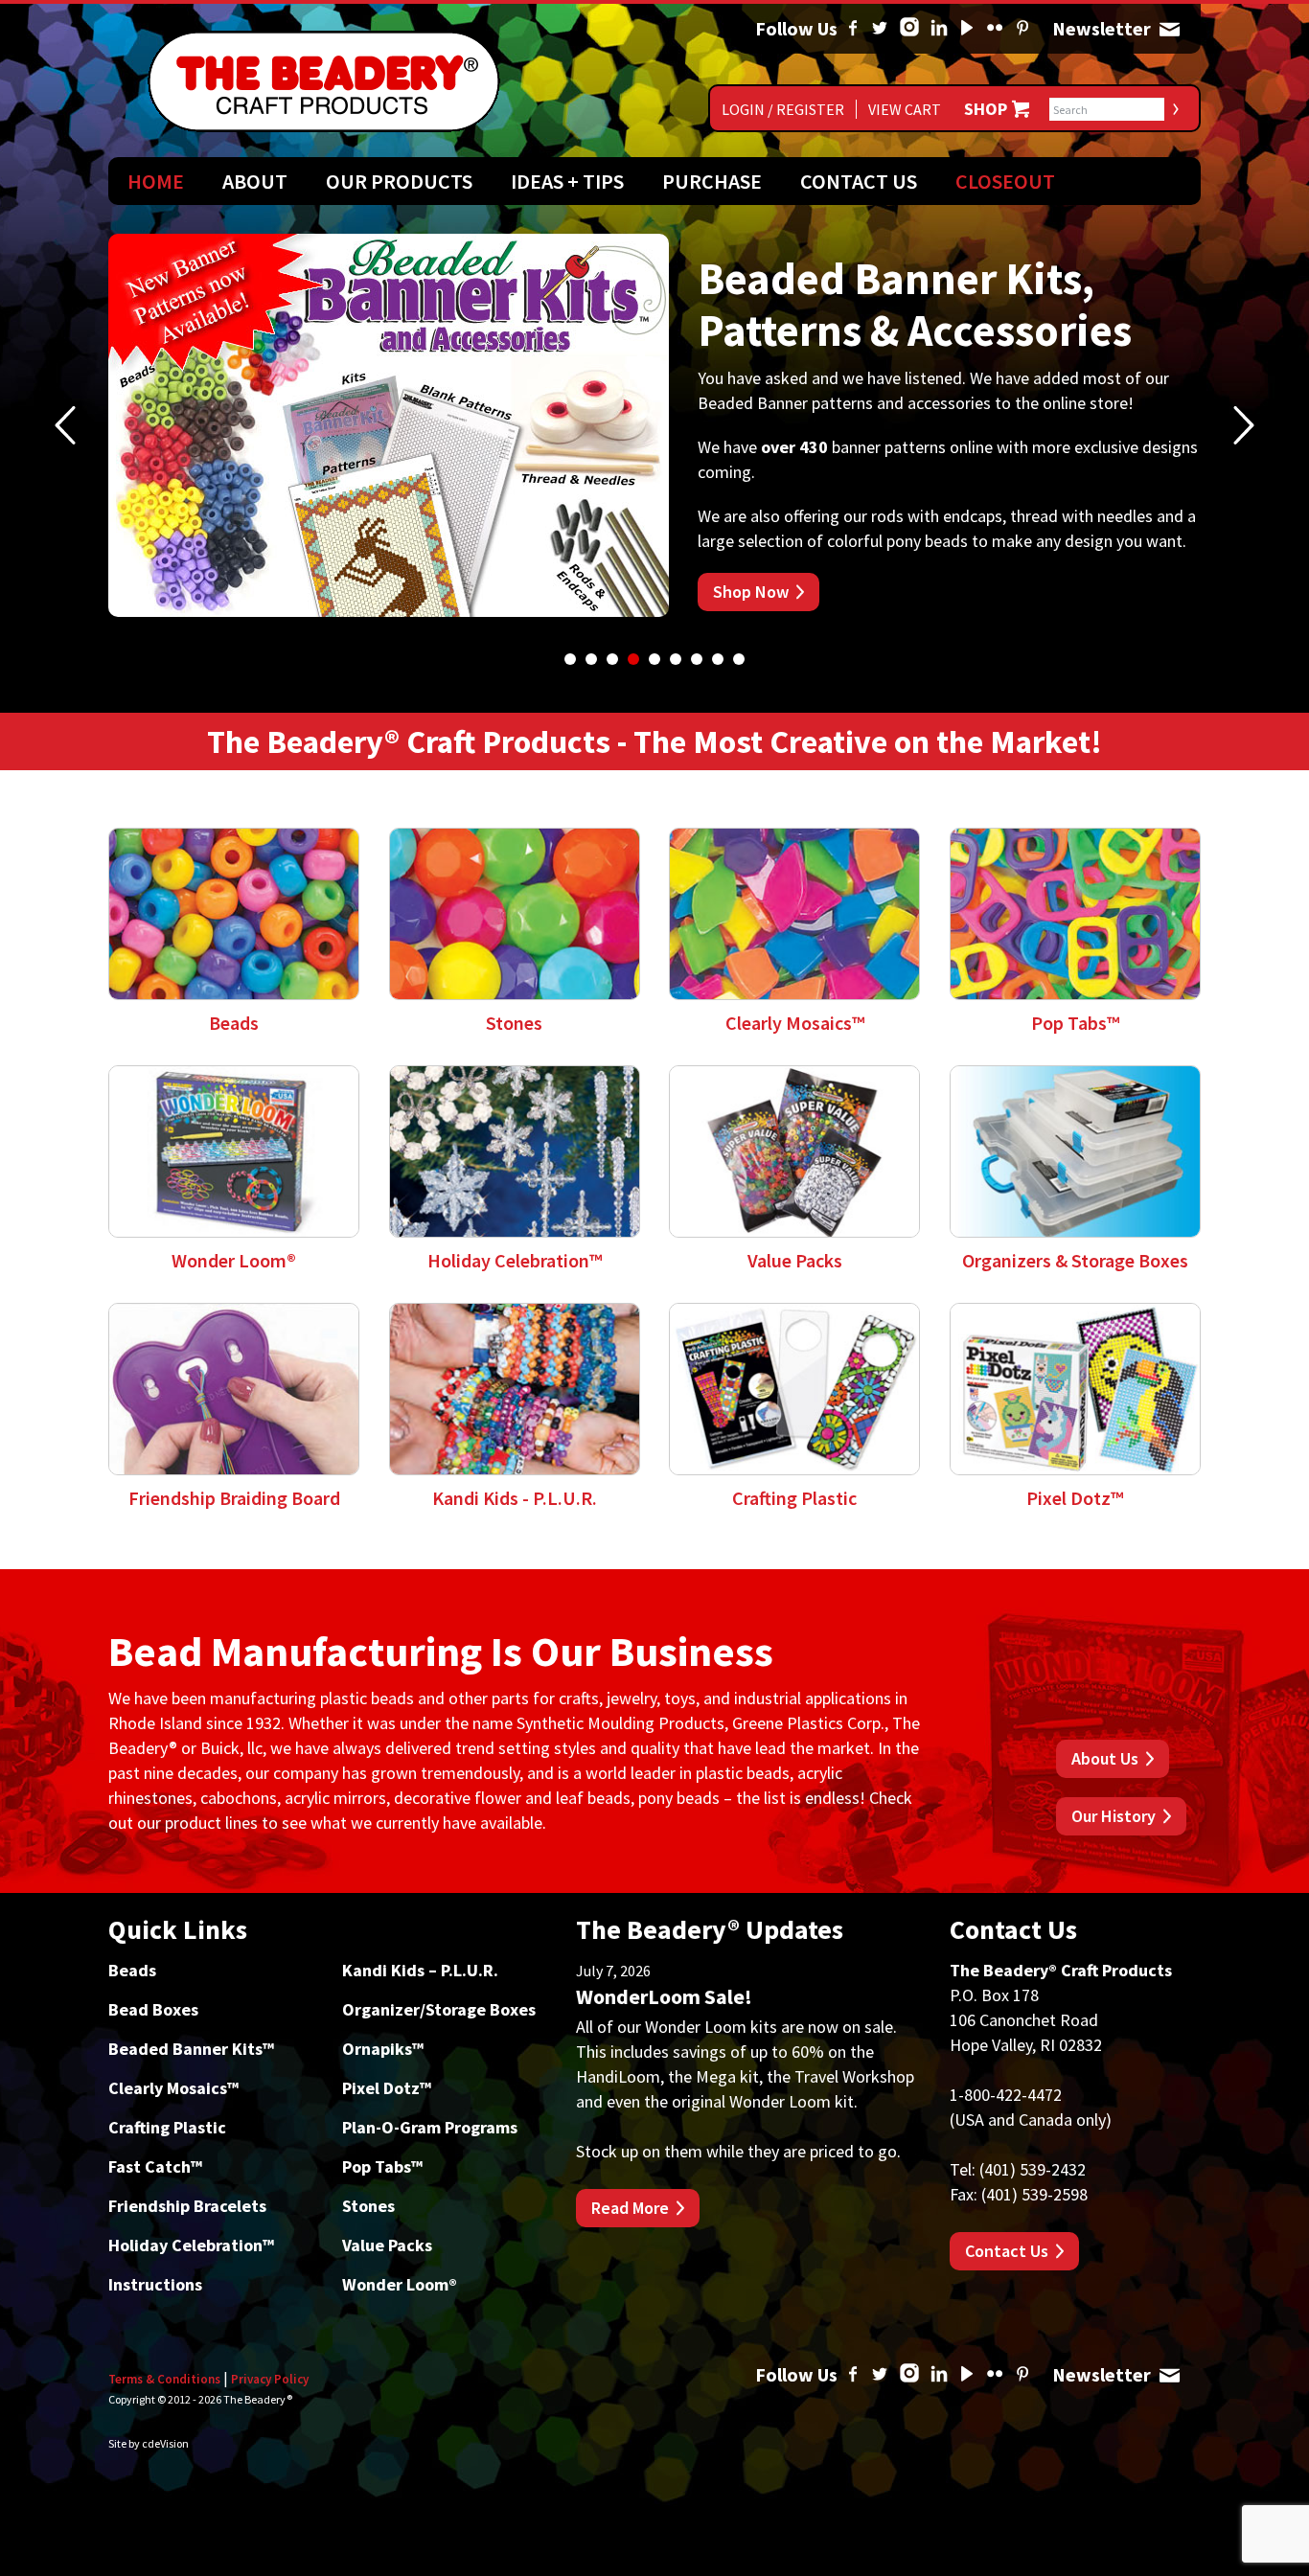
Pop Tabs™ (382, 2166)
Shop (986, 109)
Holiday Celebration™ (191, 2245)
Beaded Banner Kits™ (191, 2049)
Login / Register (783, 109)
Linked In (939, 29)
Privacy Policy (270, 2379)
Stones (368, 2206)
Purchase (712, 181)
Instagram (909, 29)
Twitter (880, 29)
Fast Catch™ (155, 2166)
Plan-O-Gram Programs (430, 2127)
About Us (1105, 1758)
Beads (132, 1970)
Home (156, 181)
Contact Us (859, 181)
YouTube (967, 29)
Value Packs (387, 2245)
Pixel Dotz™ (387, 2088)
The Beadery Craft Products (324, 81)
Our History (1114, 1816)
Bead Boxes (153, 2009)
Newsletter (1169, 29)
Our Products (399, 181)
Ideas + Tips (567, 181)
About (255, 181)
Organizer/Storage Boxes (439, 2009)
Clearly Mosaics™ (173, 2088)
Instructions (155, 2284)
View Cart (905, 109)
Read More (630, 2208)
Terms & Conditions (164, 2379)
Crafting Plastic (167, 2127)
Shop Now (751, 592)
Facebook (853, 29)
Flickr (995, 29)
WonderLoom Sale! (664, 1996)
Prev (65, 425)
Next (1244, 425)
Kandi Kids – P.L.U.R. (420, 1970)
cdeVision (165, 2443)
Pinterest (1022, 29)
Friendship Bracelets (187, 2206)
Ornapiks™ (383, 2049)
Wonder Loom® (400, 2284)
